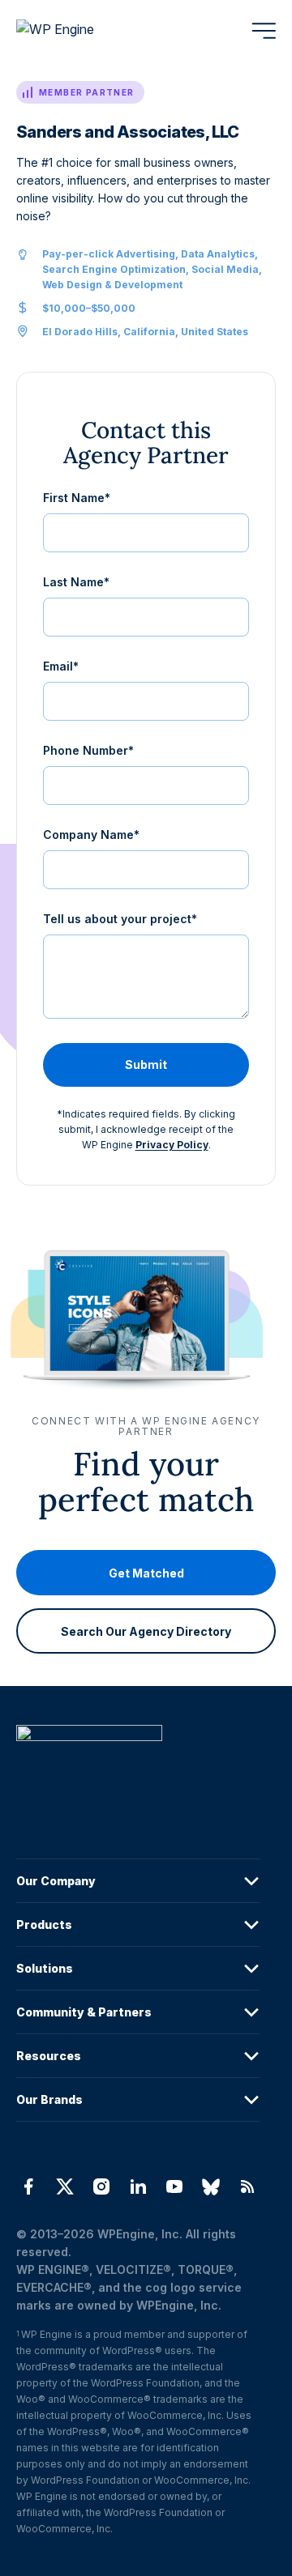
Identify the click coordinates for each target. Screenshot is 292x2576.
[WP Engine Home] (77, 31)
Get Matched (146, 1573)
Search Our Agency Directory (146, 1631)
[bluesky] (211, 2186)
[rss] (248, 2186)
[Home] (138, 1766)
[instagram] (101, 2186)
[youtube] (175, 2186)
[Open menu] (264, 31)
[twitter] (64, 2186)
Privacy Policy (172, 1145)
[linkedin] (137, 2186)
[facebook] (28, 2186)
